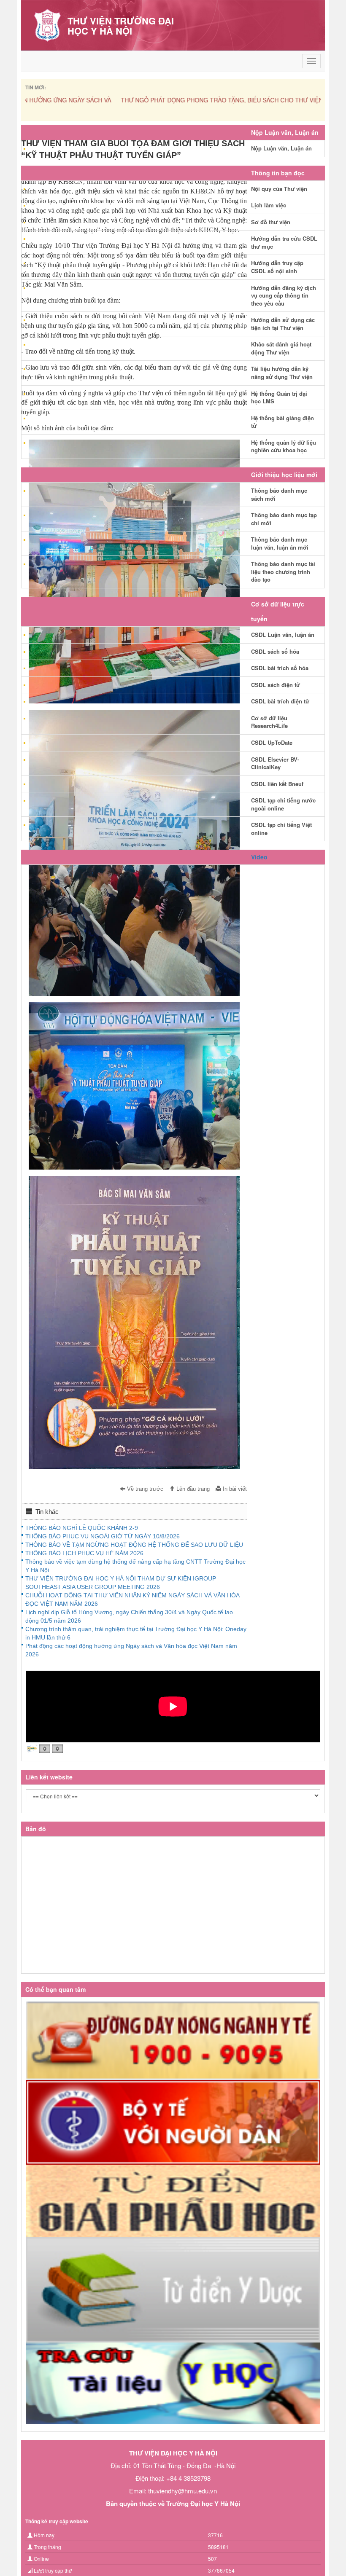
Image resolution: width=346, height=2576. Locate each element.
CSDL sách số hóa (275, 651)
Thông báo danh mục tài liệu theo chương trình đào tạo (283, 572)
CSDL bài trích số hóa (280, 668)
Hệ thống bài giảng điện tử (282, 422)
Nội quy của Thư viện (279, 189)
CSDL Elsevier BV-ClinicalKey (275, 763)
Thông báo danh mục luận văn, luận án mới (280, 543)
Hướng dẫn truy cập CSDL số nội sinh (277, 267)
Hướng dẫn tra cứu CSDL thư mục (284, 242)
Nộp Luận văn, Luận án (281, 148)
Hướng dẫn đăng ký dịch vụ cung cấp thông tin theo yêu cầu (284, 295)
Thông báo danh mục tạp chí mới (284, 519)
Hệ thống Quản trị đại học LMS (279, 397)
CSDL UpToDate (272, 742)
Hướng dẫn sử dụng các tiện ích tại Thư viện (283, 324)
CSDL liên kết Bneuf (277, 784)
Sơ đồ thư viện (271, 222)
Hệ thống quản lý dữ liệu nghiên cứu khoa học (284, 446)
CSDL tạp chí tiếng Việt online (281, 829)
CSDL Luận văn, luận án (283, 635)
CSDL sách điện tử (276, 685)
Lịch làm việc (269, 205)
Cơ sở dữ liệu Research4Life (269, 722)
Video (259, 857)
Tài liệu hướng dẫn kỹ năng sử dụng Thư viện (282, 373)
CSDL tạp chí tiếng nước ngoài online (283, 804)
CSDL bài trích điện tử (280, 701)
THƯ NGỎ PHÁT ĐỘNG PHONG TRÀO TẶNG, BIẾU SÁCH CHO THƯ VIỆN (126, 100)
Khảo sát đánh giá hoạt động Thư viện (281, 348)
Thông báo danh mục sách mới (279, 494)
